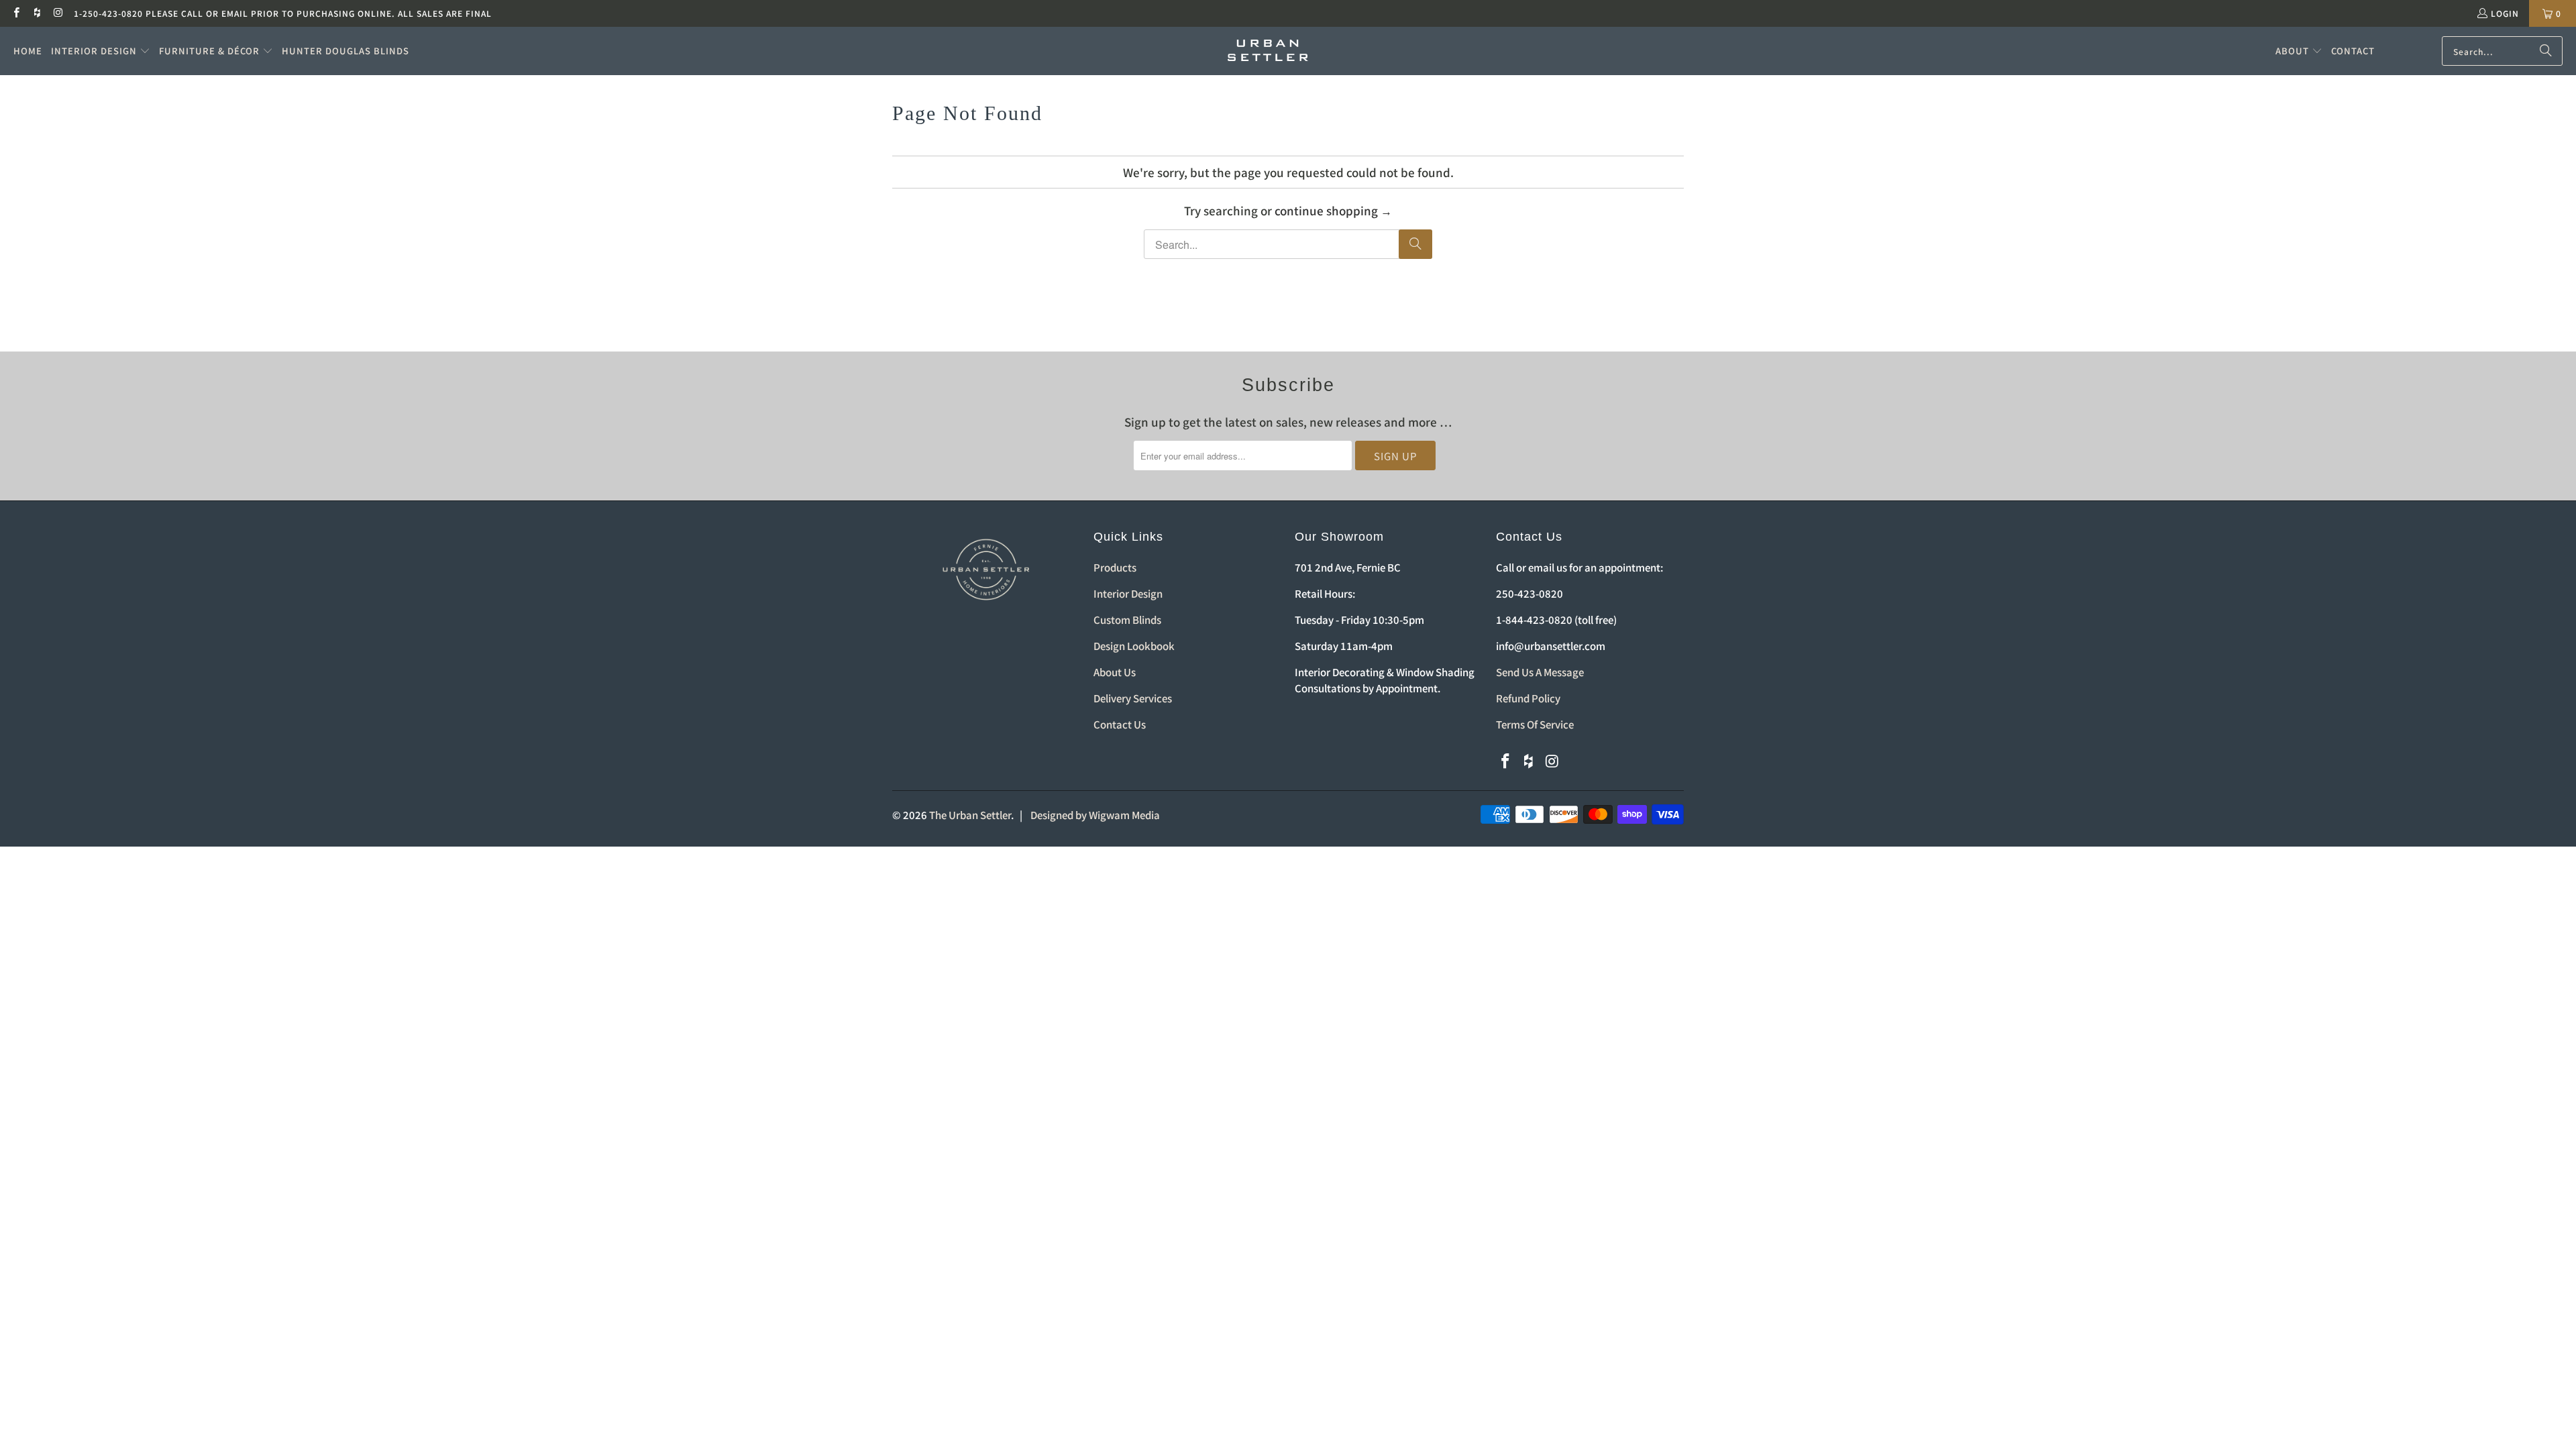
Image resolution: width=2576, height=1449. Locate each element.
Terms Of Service (1535, 724)
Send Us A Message (1540, 672)
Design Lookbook (1134, 646)
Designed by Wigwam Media (1095, 815)
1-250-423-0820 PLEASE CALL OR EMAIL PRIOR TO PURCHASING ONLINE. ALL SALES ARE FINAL (283, 13)
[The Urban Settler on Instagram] (58, 13)
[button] (101, 51)
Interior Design (1128, 593)
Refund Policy (1528, 698)
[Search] (2546, 51)
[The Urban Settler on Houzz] (37, 13)
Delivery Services (1133, 698)
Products (1115, 567)
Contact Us (1120, 724)
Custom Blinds (1127, 620)
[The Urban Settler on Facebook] (16, 13)
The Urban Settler (970, 815)
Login (2505, 13)
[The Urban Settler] (1268, 51)
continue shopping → (1333, 210)
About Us (1115, 672)
